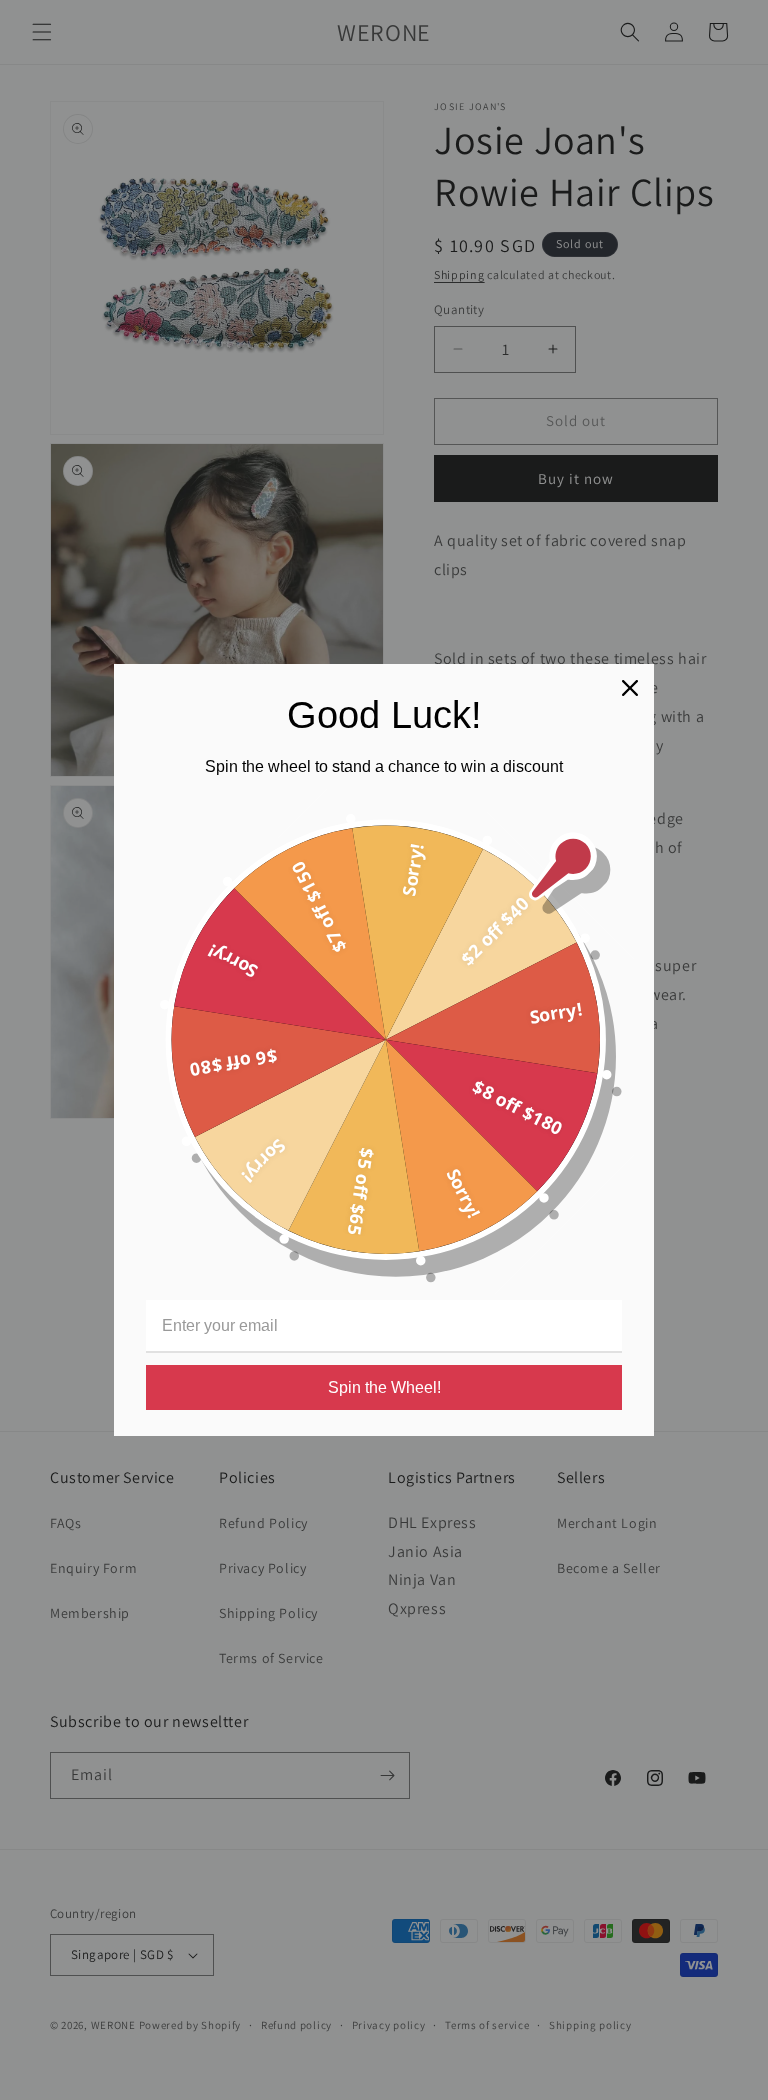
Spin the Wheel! (384, 1387)
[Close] (630, 688)
